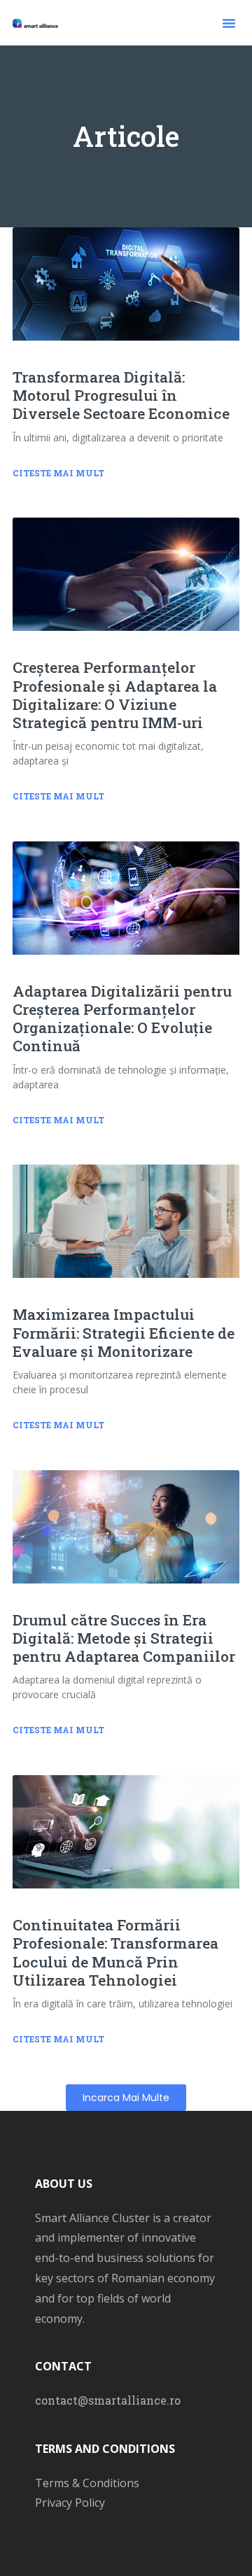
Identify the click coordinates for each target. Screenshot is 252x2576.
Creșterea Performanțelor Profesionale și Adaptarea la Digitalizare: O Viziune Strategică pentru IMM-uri (115, 695)
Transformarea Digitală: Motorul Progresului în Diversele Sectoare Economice (121, 395)
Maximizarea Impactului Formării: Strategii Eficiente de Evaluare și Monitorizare (124, 1332)
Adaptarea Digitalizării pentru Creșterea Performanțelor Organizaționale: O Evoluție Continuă (122, 1019)
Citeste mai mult (58, 473)
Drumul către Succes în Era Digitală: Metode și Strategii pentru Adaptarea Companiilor (124, 1638)
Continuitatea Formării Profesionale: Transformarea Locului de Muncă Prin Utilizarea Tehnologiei (115, 1952)
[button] (229, 23)
